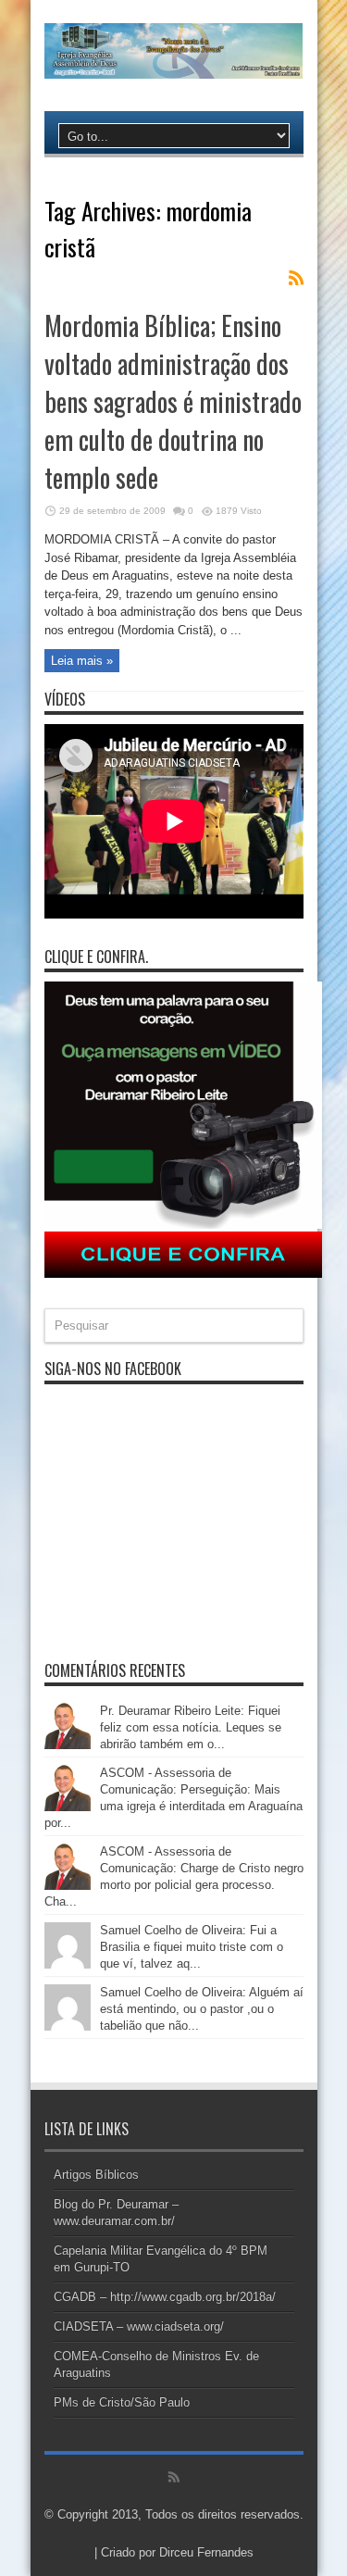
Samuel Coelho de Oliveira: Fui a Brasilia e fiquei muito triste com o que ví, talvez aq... (192, 1947)
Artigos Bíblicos (96, 2175)
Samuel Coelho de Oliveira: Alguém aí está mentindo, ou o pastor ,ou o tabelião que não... (202, 2009)
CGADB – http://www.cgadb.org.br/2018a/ (165, 2297)
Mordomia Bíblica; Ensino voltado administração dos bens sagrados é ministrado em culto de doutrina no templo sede (173, 401)
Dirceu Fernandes (206, 2552)
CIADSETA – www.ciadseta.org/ (139, 2326)
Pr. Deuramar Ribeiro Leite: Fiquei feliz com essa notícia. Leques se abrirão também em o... (191, 1727)
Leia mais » (82, 661)
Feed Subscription (296, 278)
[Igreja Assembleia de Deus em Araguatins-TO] (174, 65)
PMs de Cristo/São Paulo (122, 2402)
